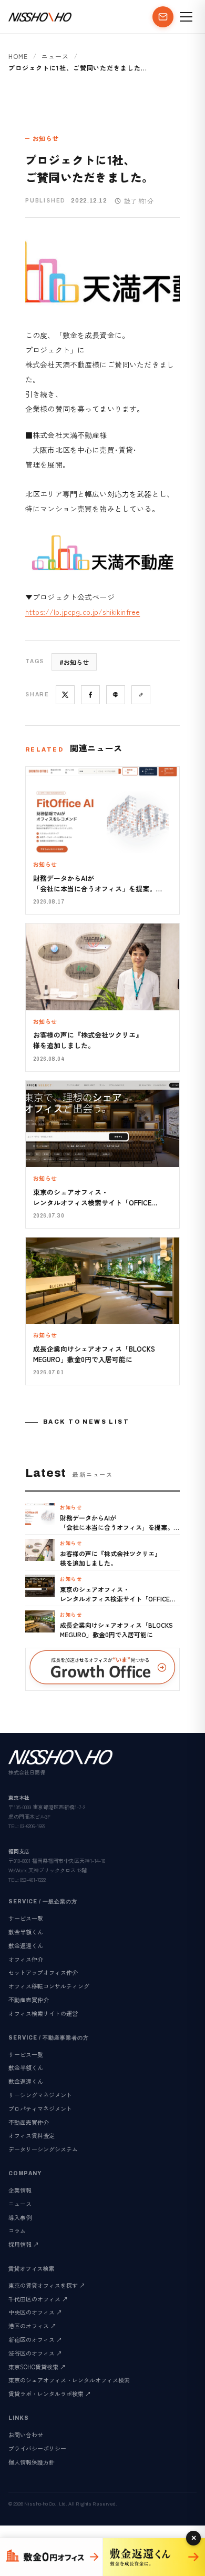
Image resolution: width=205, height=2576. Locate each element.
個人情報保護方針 (32, 2462)
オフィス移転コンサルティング (49, 1986)
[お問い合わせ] (163, 17)
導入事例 (20, 2217)
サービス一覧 (26, 1918)
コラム (17, 2230)
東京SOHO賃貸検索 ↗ (37, 2367)
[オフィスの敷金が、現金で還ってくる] (154, 2557)
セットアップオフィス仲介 (43, 1972)
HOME (18, 56)
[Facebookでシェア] (90, 695)
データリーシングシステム (43, 2149)
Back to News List (86, 1422)
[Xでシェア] (65, 695)
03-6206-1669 (33, 1826)
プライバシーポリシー (37, 2448)
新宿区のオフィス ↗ (35, 2339)
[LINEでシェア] (116, 695)
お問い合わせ (26, 2435)
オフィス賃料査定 (32, 2135)
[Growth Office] (102, 1669)
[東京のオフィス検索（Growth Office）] (51, 2557)
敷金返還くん (26, 1945)
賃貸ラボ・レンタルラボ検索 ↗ (50, 2394)
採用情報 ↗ (24, 2244)
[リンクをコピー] (141, 695)
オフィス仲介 (26, 1959)
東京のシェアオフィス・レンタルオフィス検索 (69, 2380)
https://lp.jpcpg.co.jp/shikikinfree (83, 612)
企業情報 (20, 2190)
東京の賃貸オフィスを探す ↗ (47, 2285)
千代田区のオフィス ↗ (38, 2299)
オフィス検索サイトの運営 (43, 2013)
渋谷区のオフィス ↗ (35, 2353)
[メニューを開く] (186, 17)
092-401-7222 (33, 1879)
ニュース (55, 56)
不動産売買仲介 (29, 2000)
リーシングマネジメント (40, 2095)
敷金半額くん (26, 1932)
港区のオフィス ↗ (32, 2326)
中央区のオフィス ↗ (35, 2312)
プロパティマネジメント (40, 2108)
